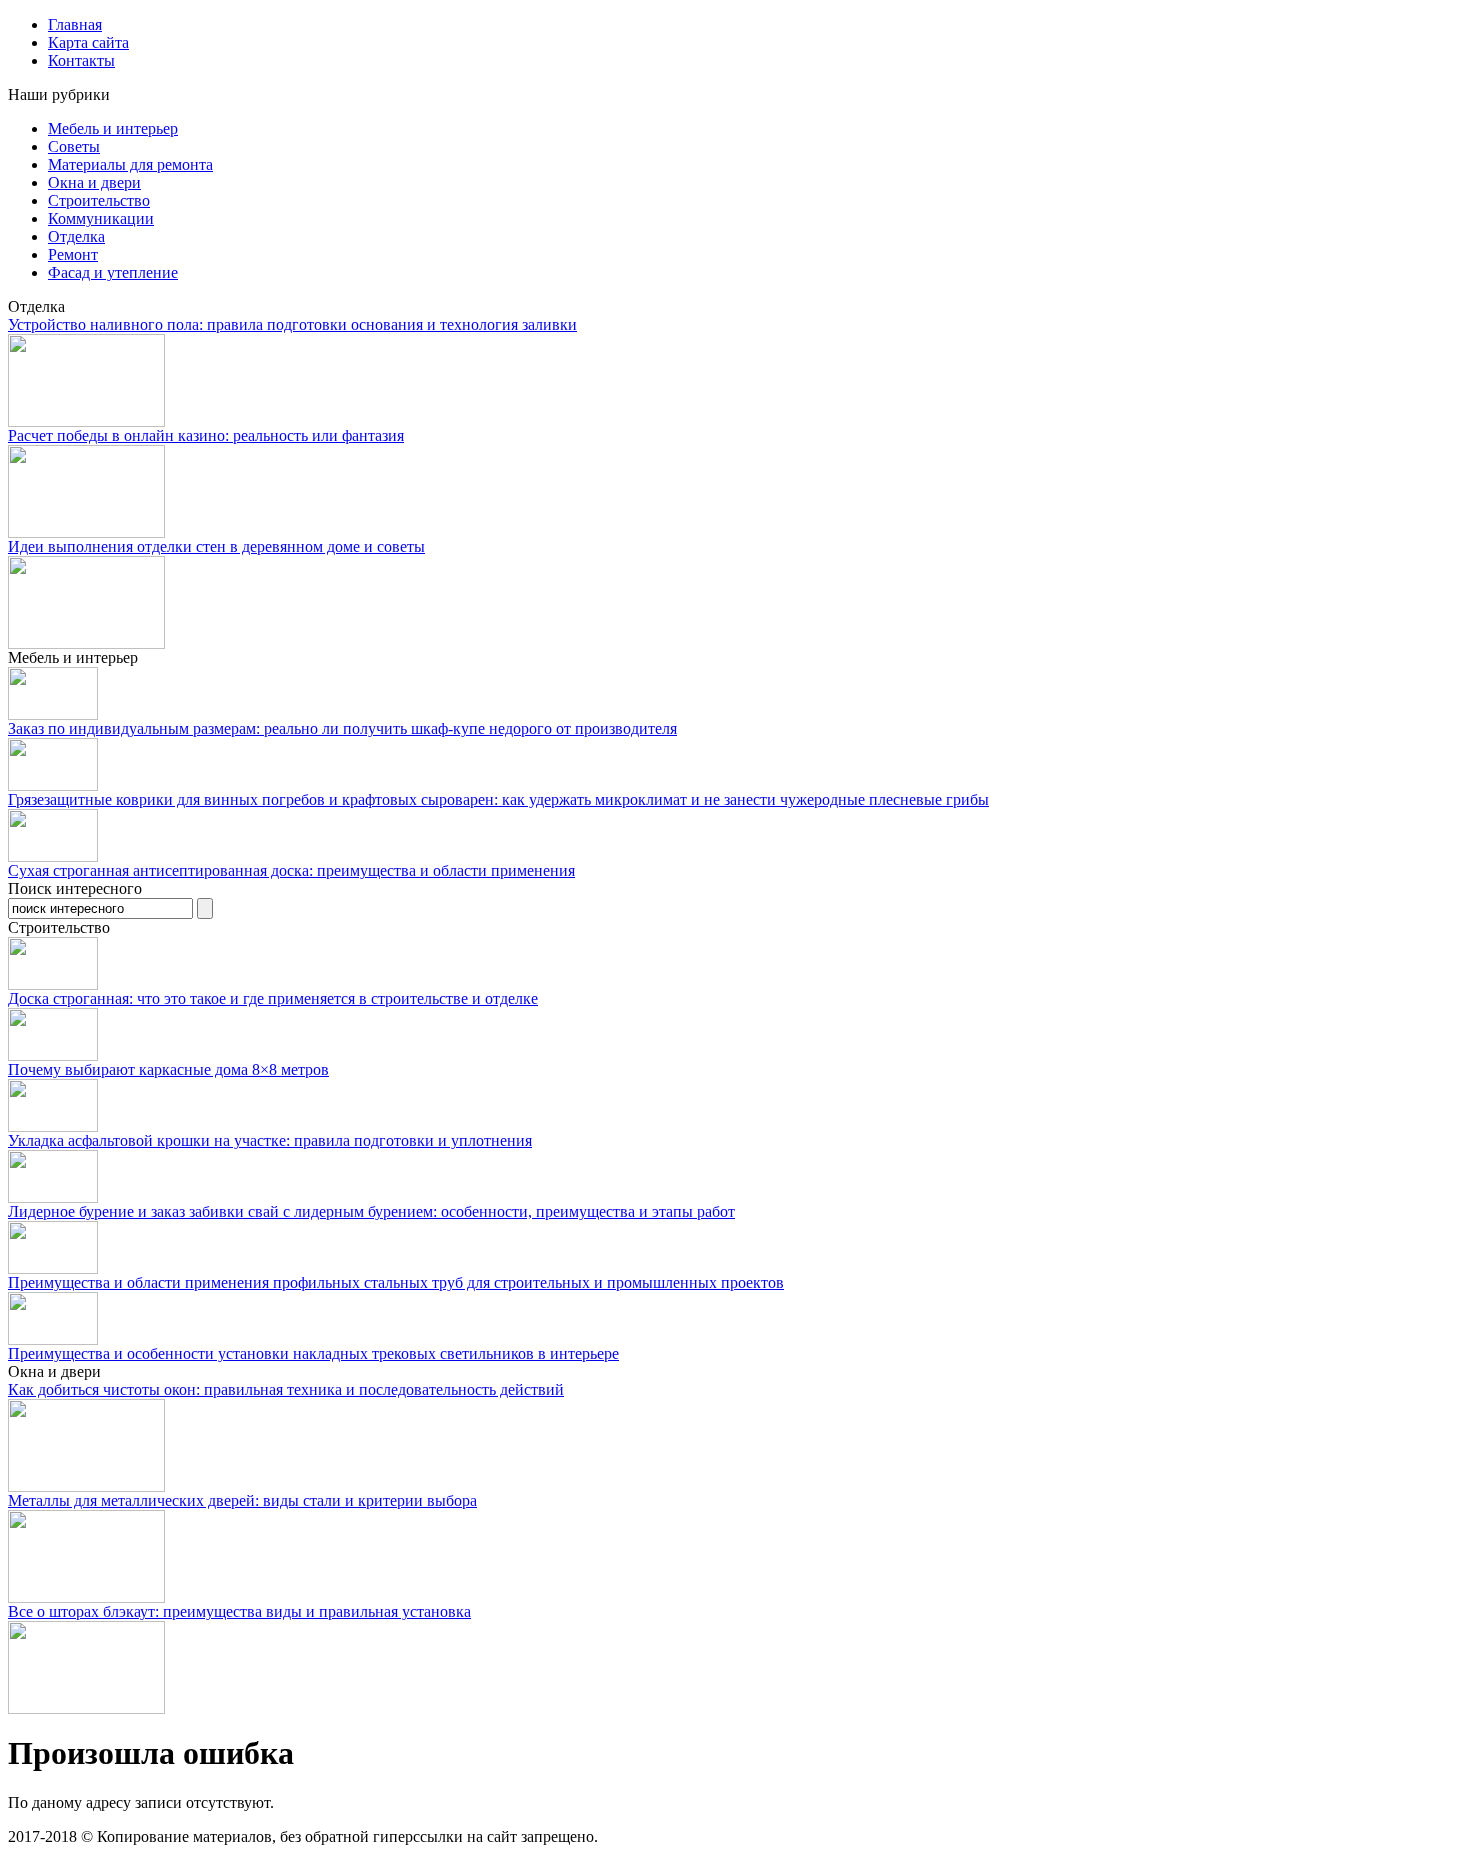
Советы (74, 146)
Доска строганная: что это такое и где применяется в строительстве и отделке (273, 998)
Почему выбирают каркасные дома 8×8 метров (168, 1069)
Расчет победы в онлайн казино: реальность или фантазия (206, 435)
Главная (75, 24)
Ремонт (73, 254)
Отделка (76, 236)
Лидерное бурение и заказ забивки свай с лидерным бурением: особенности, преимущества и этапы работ (371, 1211)
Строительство (99, 200)
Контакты (81, 60)
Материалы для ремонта (130, 164)
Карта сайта (88, 42)
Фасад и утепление (113, 272)
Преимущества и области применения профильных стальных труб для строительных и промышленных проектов (396, 1282)
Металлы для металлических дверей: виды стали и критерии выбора (242, 1500)
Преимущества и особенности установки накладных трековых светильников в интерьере (313, 1353)
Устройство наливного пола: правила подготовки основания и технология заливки (292, 324)
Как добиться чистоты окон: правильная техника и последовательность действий (286, 1389)
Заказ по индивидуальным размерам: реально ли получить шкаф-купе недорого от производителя (342, 728)
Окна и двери (94, 182)
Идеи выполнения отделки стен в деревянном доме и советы (216, 546)
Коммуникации (101, 218)
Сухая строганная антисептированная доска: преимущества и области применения (291, 870)
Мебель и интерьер (113, 128)
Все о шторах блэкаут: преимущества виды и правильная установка (239, 1611)
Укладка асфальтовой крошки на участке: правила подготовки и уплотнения (270, 1140)
